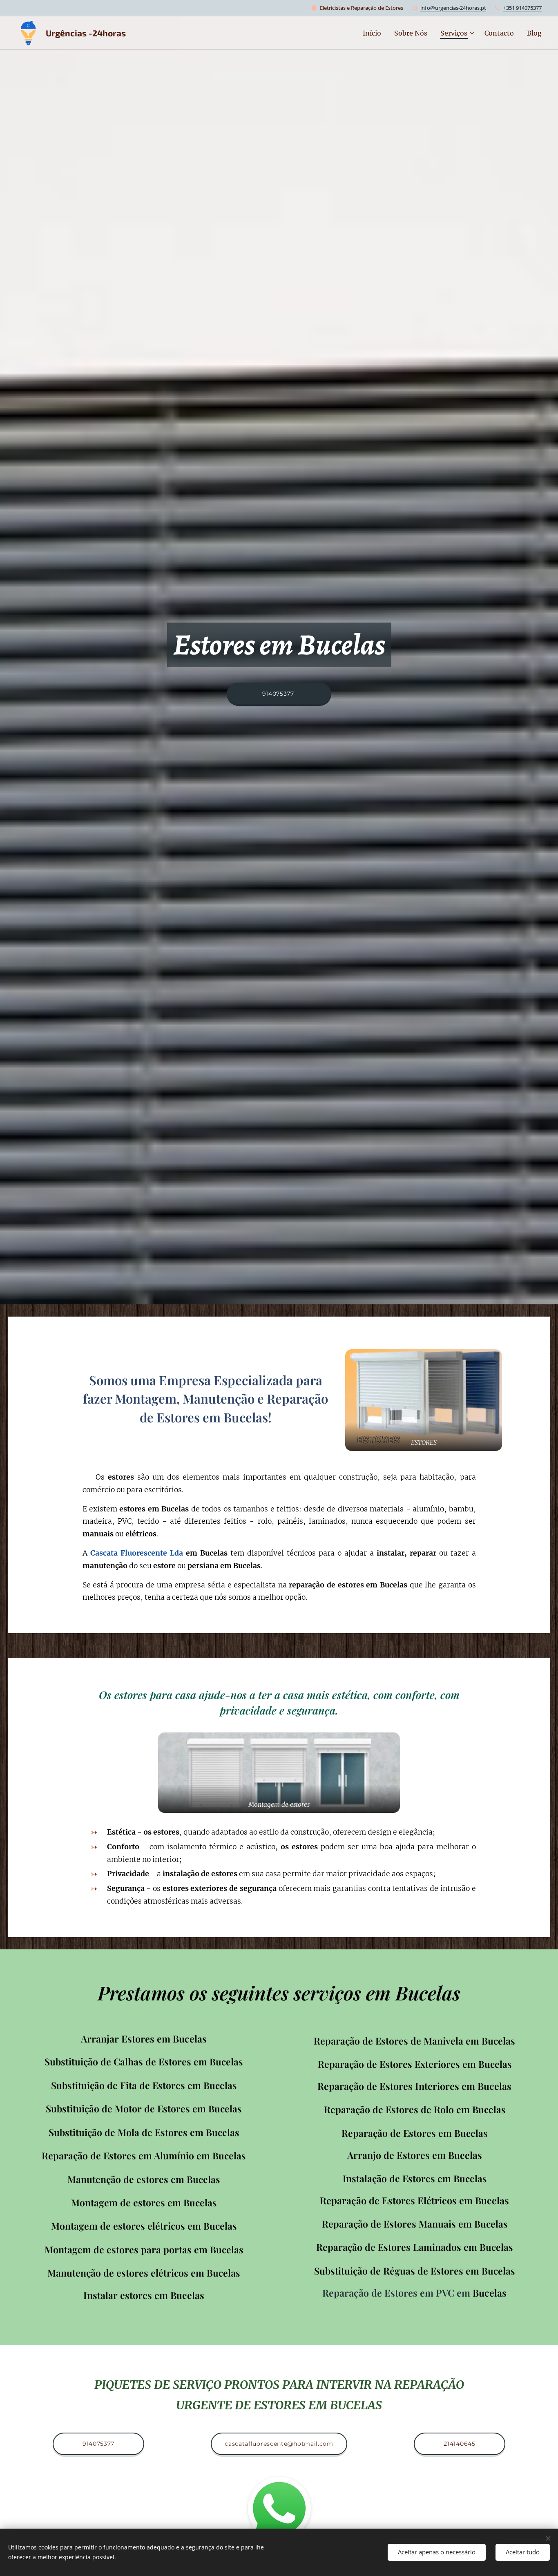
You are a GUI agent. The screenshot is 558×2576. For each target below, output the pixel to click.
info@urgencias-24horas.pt (453, 8)
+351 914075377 (522, 8)
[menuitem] (374, 33)
